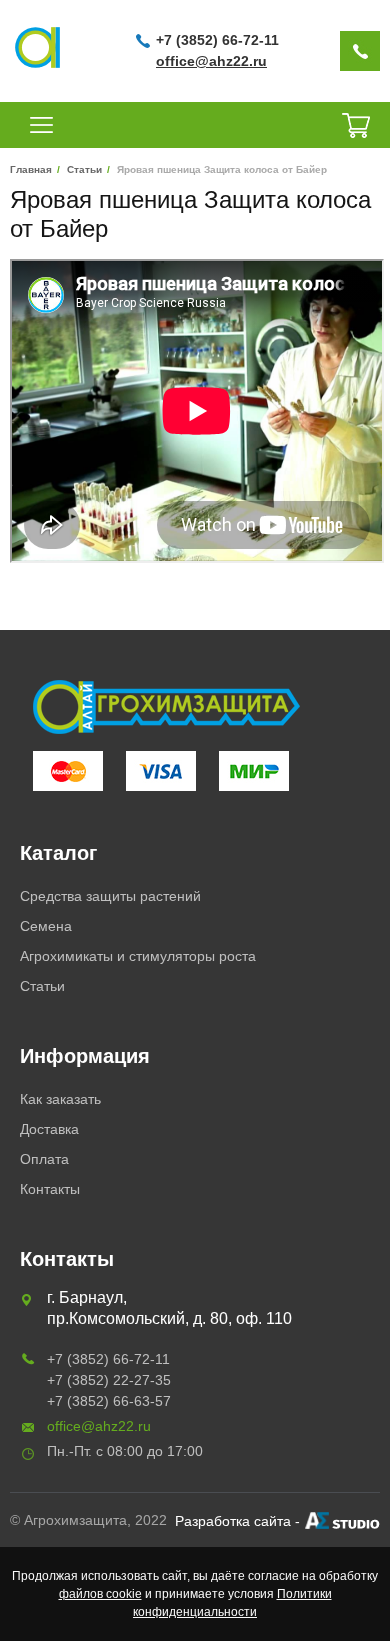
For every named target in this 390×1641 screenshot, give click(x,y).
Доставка (49, 1129)
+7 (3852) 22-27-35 (109, 1380)
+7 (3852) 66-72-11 (217, 40)
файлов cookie (100, 1594)
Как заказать (60, 1099)
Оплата (44, 1159)
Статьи (42, 986)
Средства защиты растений (110, 896)
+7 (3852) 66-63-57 (109, 1401)
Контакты (50, 1189)
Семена (46, 926)
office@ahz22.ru (211, 61)
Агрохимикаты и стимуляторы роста (138, 956)
